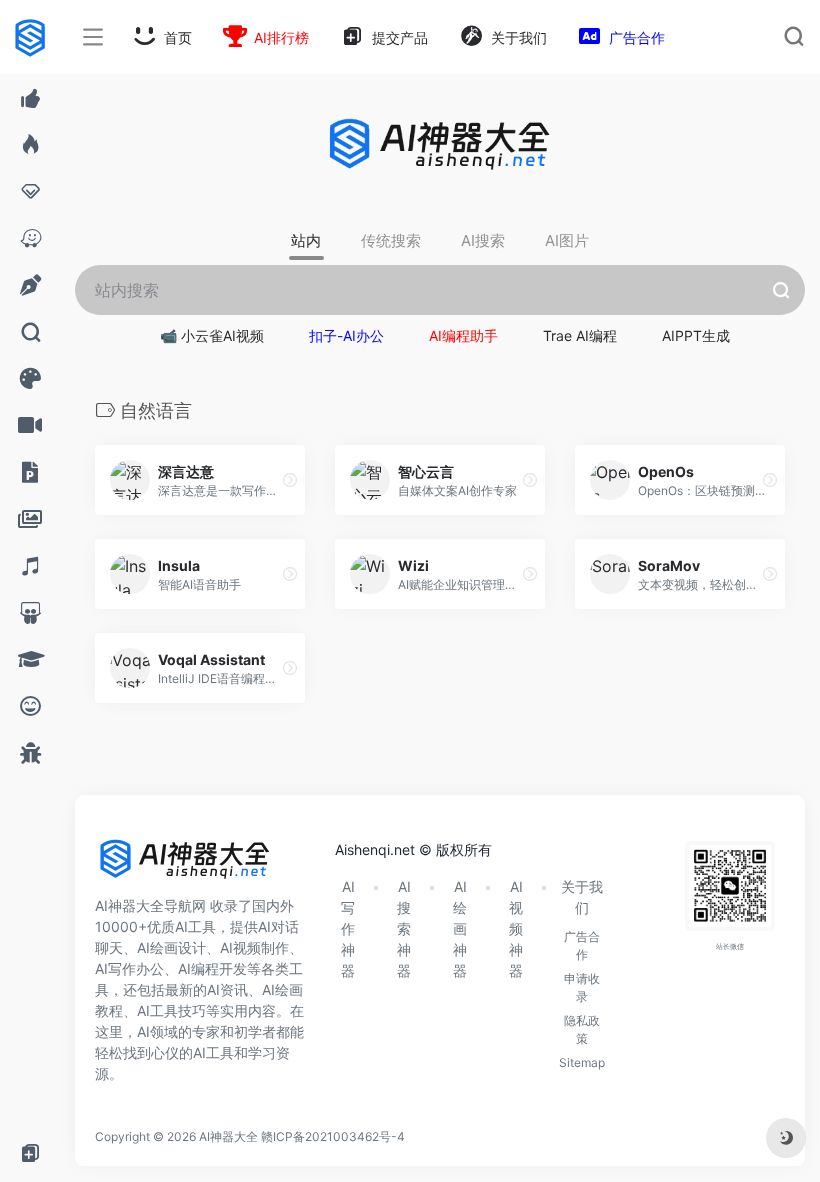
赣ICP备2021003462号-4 (333, 1136)
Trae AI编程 (580, 335)
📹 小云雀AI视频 (212, 335)
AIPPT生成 (696, 335)
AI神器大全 (228, 1136)
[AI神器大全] (185, 866)
